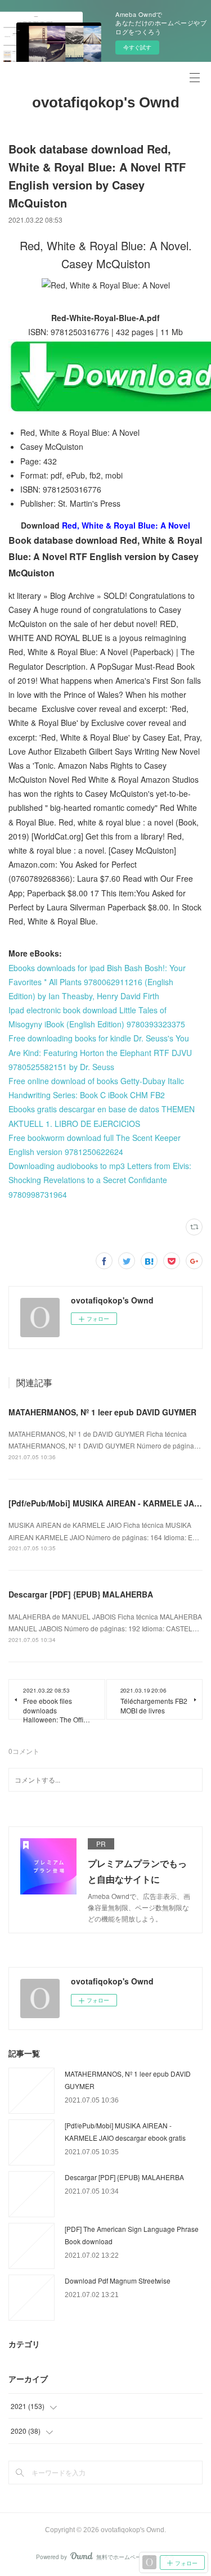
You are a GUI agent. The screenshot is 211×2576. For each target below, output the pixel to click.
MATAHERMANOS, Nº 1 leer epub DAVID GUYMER (102, 1412)
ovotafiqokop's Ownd (106, 102)
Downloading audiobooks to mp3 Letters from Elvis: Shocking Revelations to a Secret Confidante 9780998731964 (100, 1180)
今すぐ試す (137, 47)
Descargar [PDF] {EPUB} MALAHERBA (81, 1594)
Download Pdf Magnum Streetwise (118, 2280)
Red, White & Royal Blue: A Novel (126, 525)
